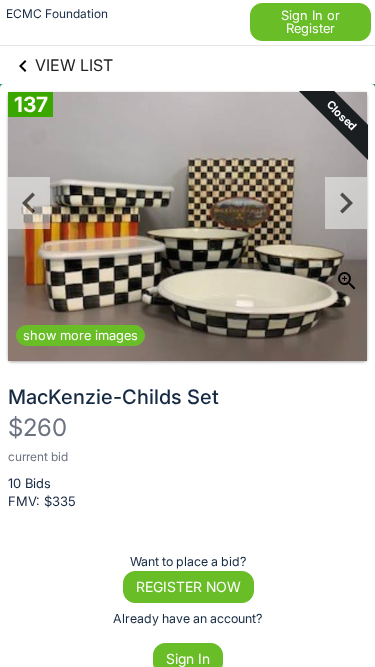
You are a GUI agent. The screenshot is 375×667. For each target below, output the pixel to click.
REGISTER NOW (188, 586)
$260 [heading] (37, 427)
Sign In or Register (310, 21)
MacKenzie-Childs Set (113, 397)
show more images (80, 335)
